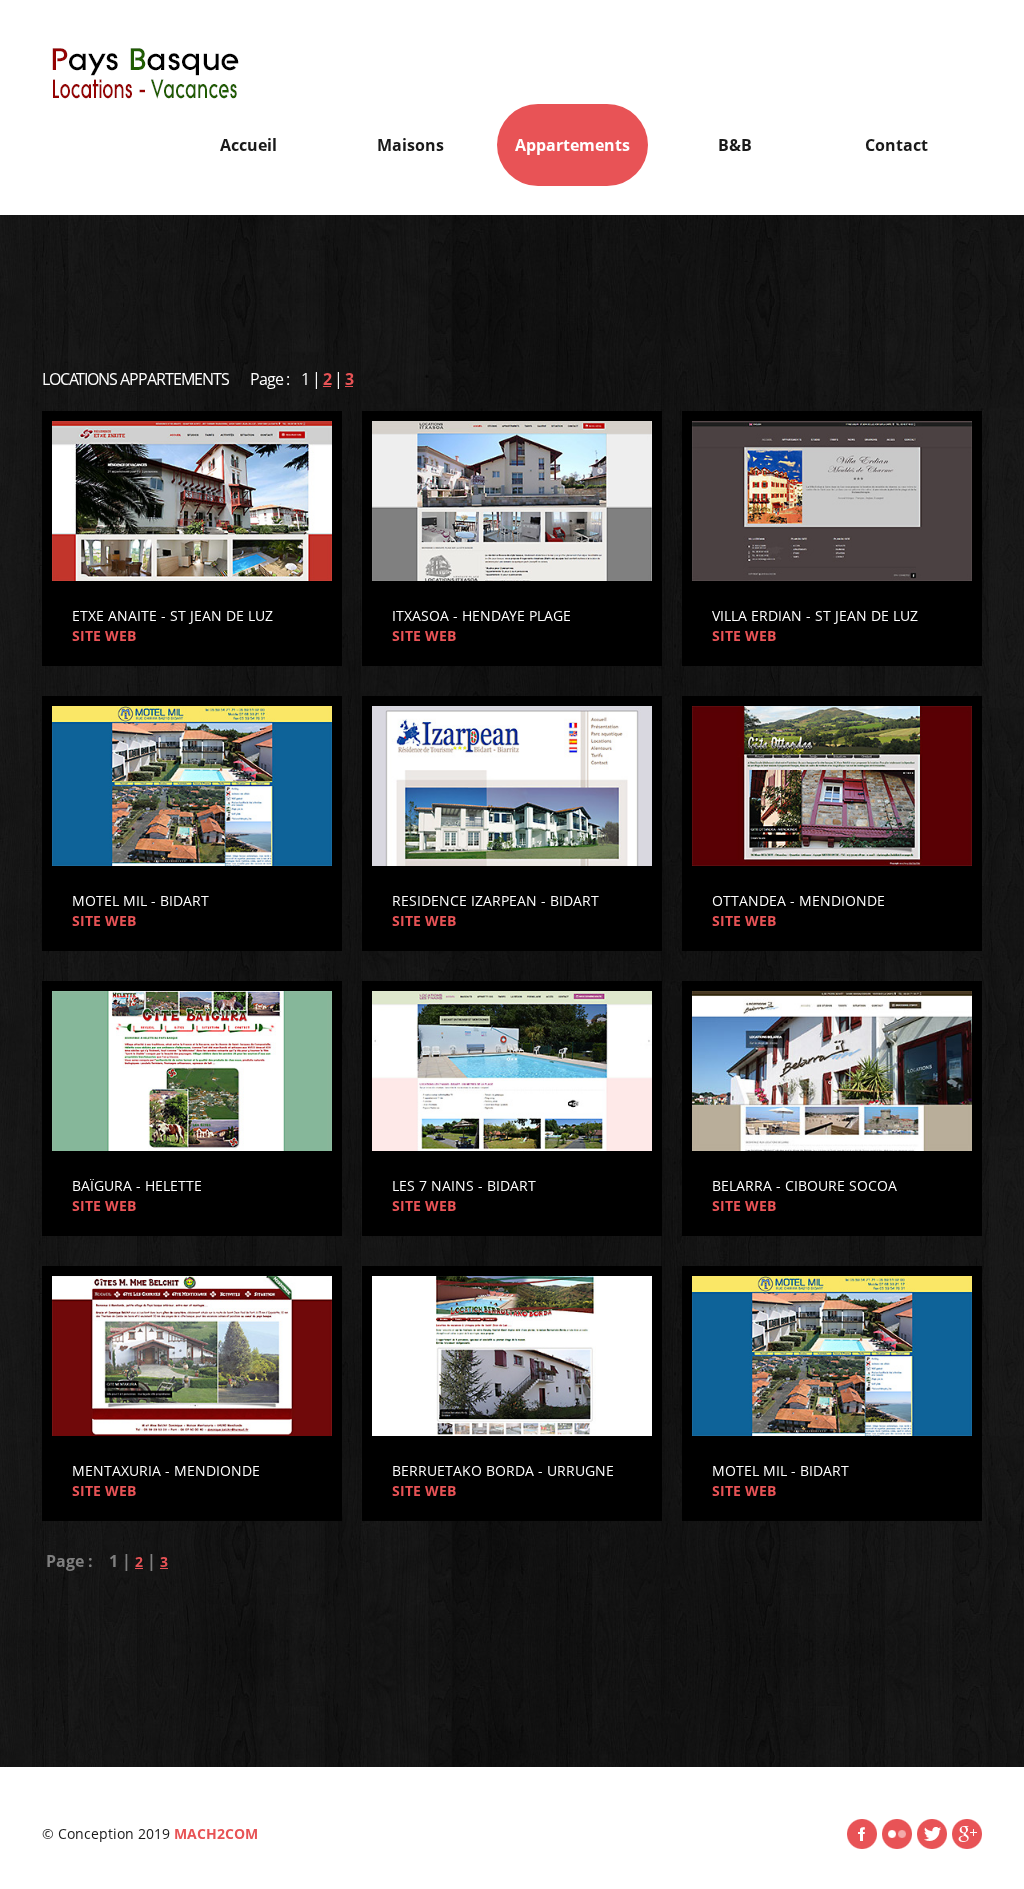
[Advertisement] (512, 280)
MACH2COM (214, 1833)
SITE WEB (104, 635)
